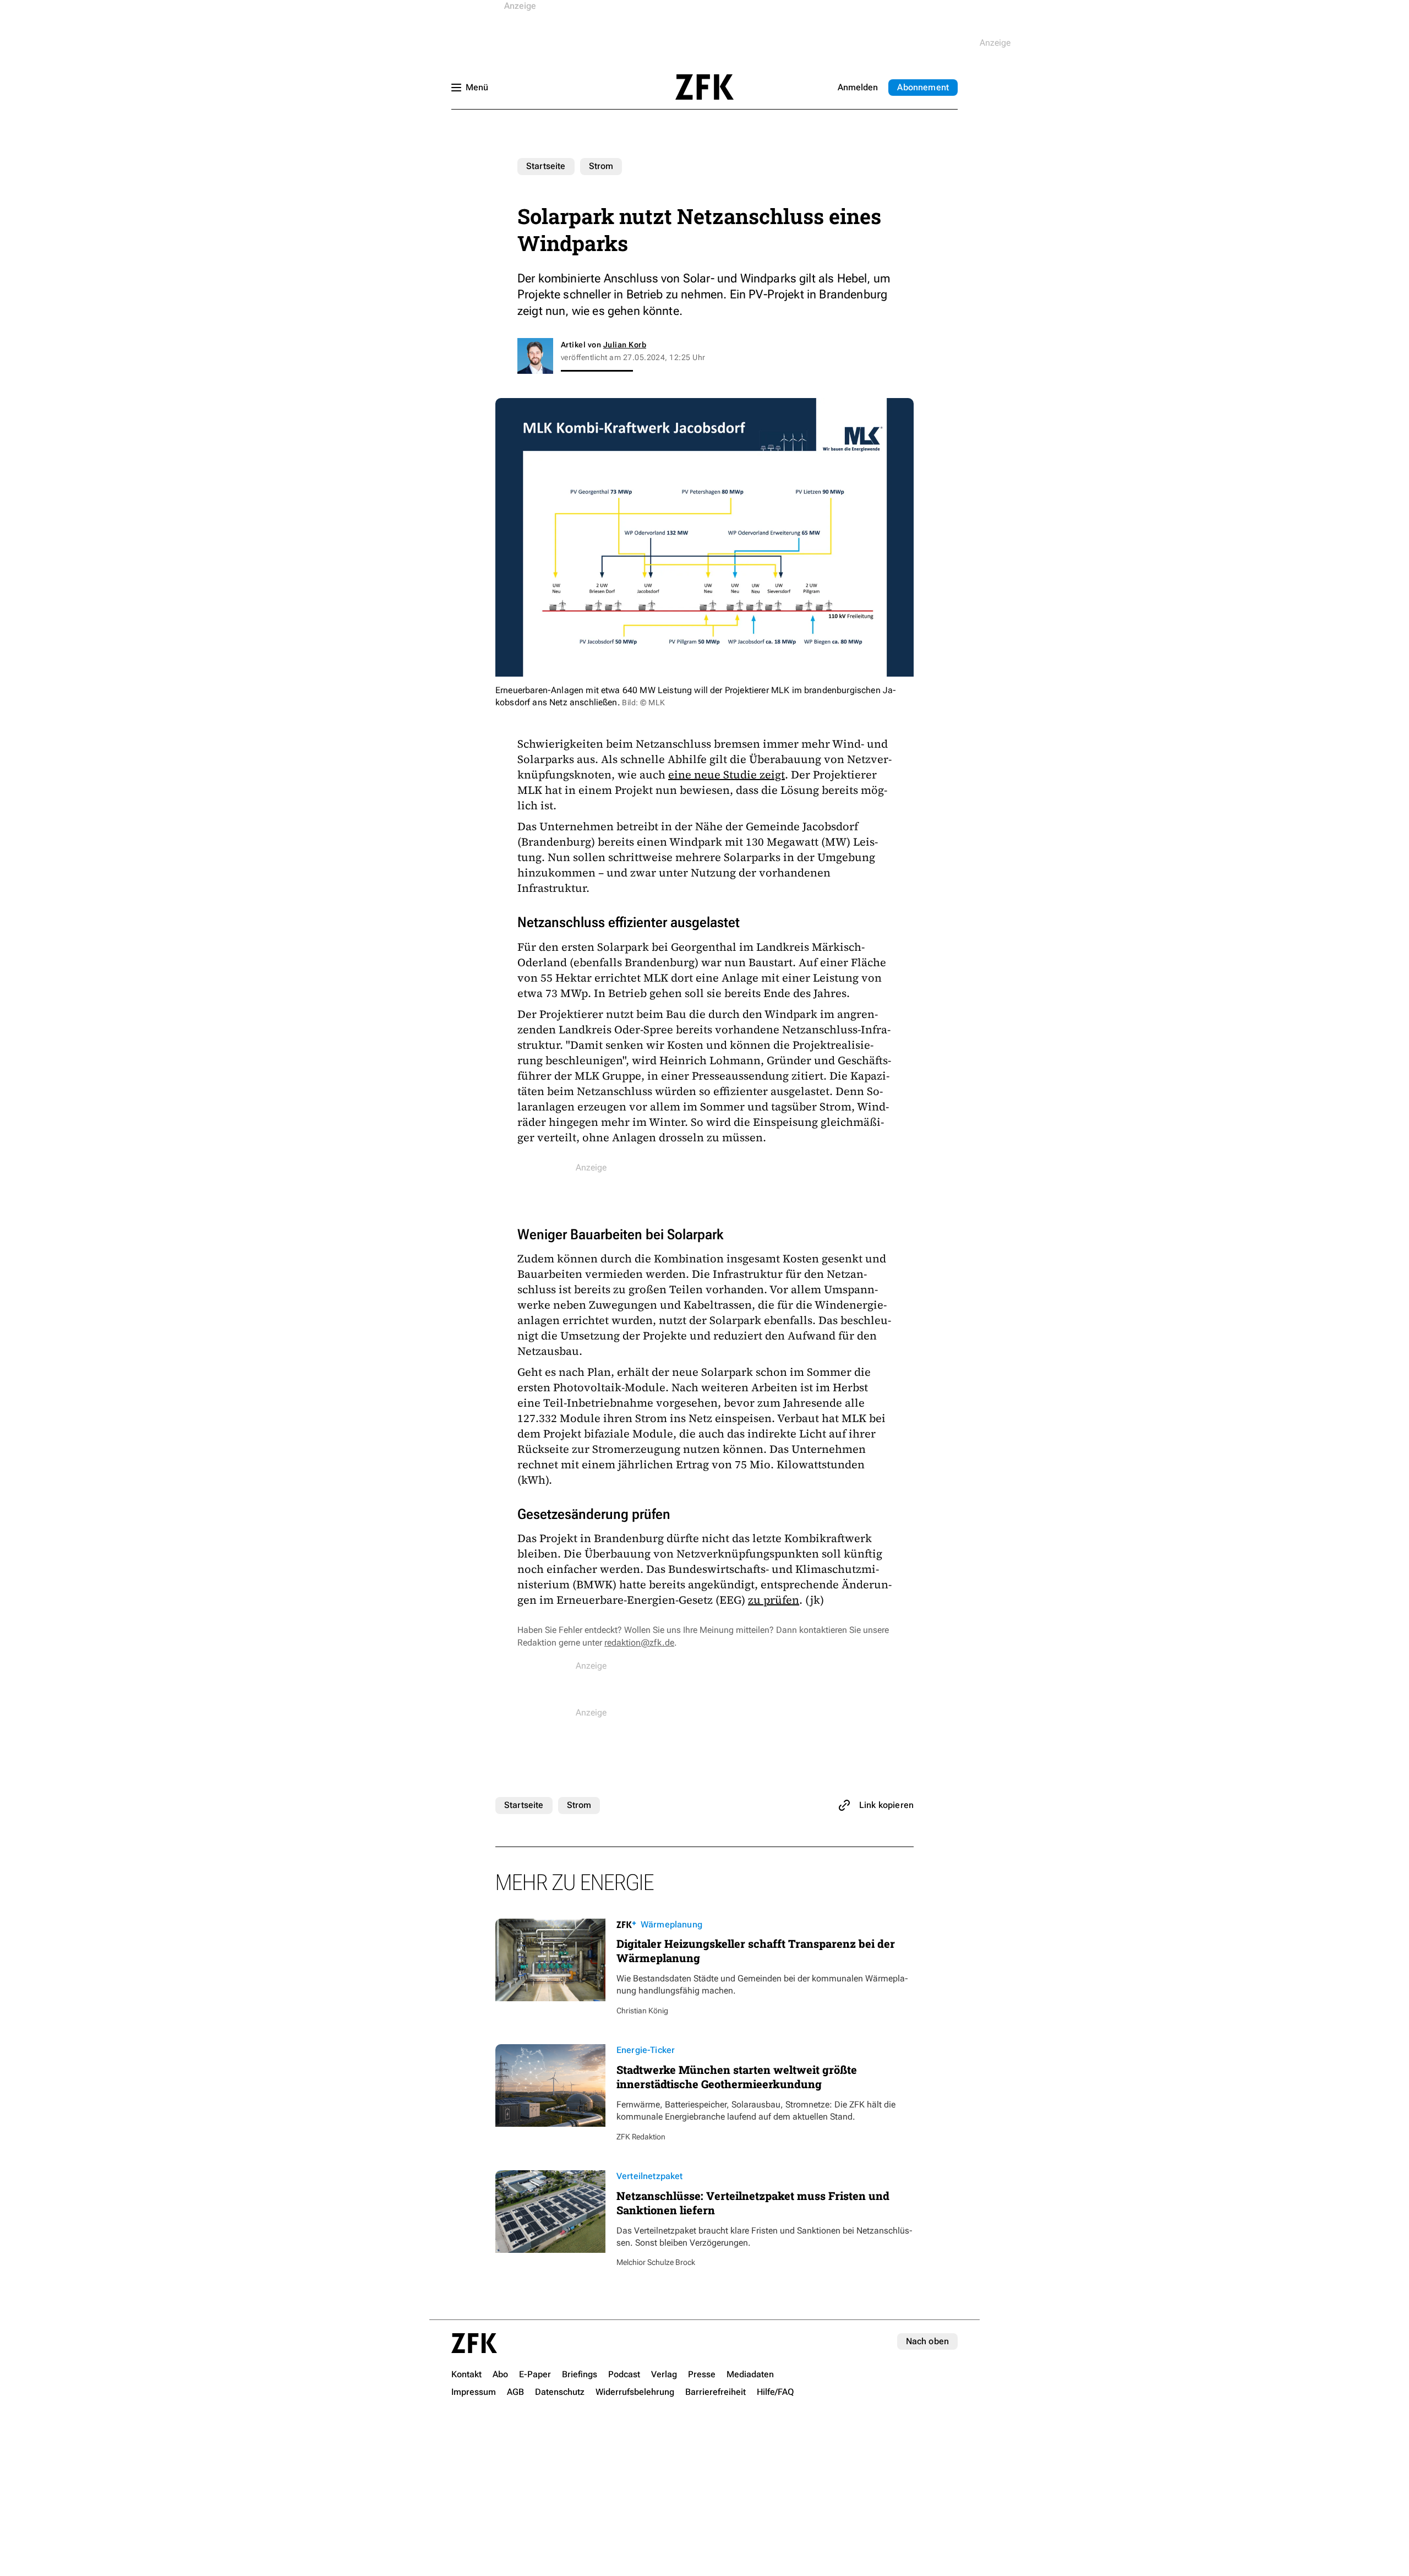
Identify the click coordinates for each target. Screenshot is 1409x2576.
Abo (923, 87)
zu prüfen (774, 1600)
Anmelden (858, 87)
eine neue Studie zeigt (727, 775)
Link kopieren (886, 1805)
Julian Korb (625, 345)
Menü (477, 87)
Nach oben (927, 2341)
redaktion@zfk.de (639, 1643)
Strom (601, 166)
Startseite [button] (704, 87)
